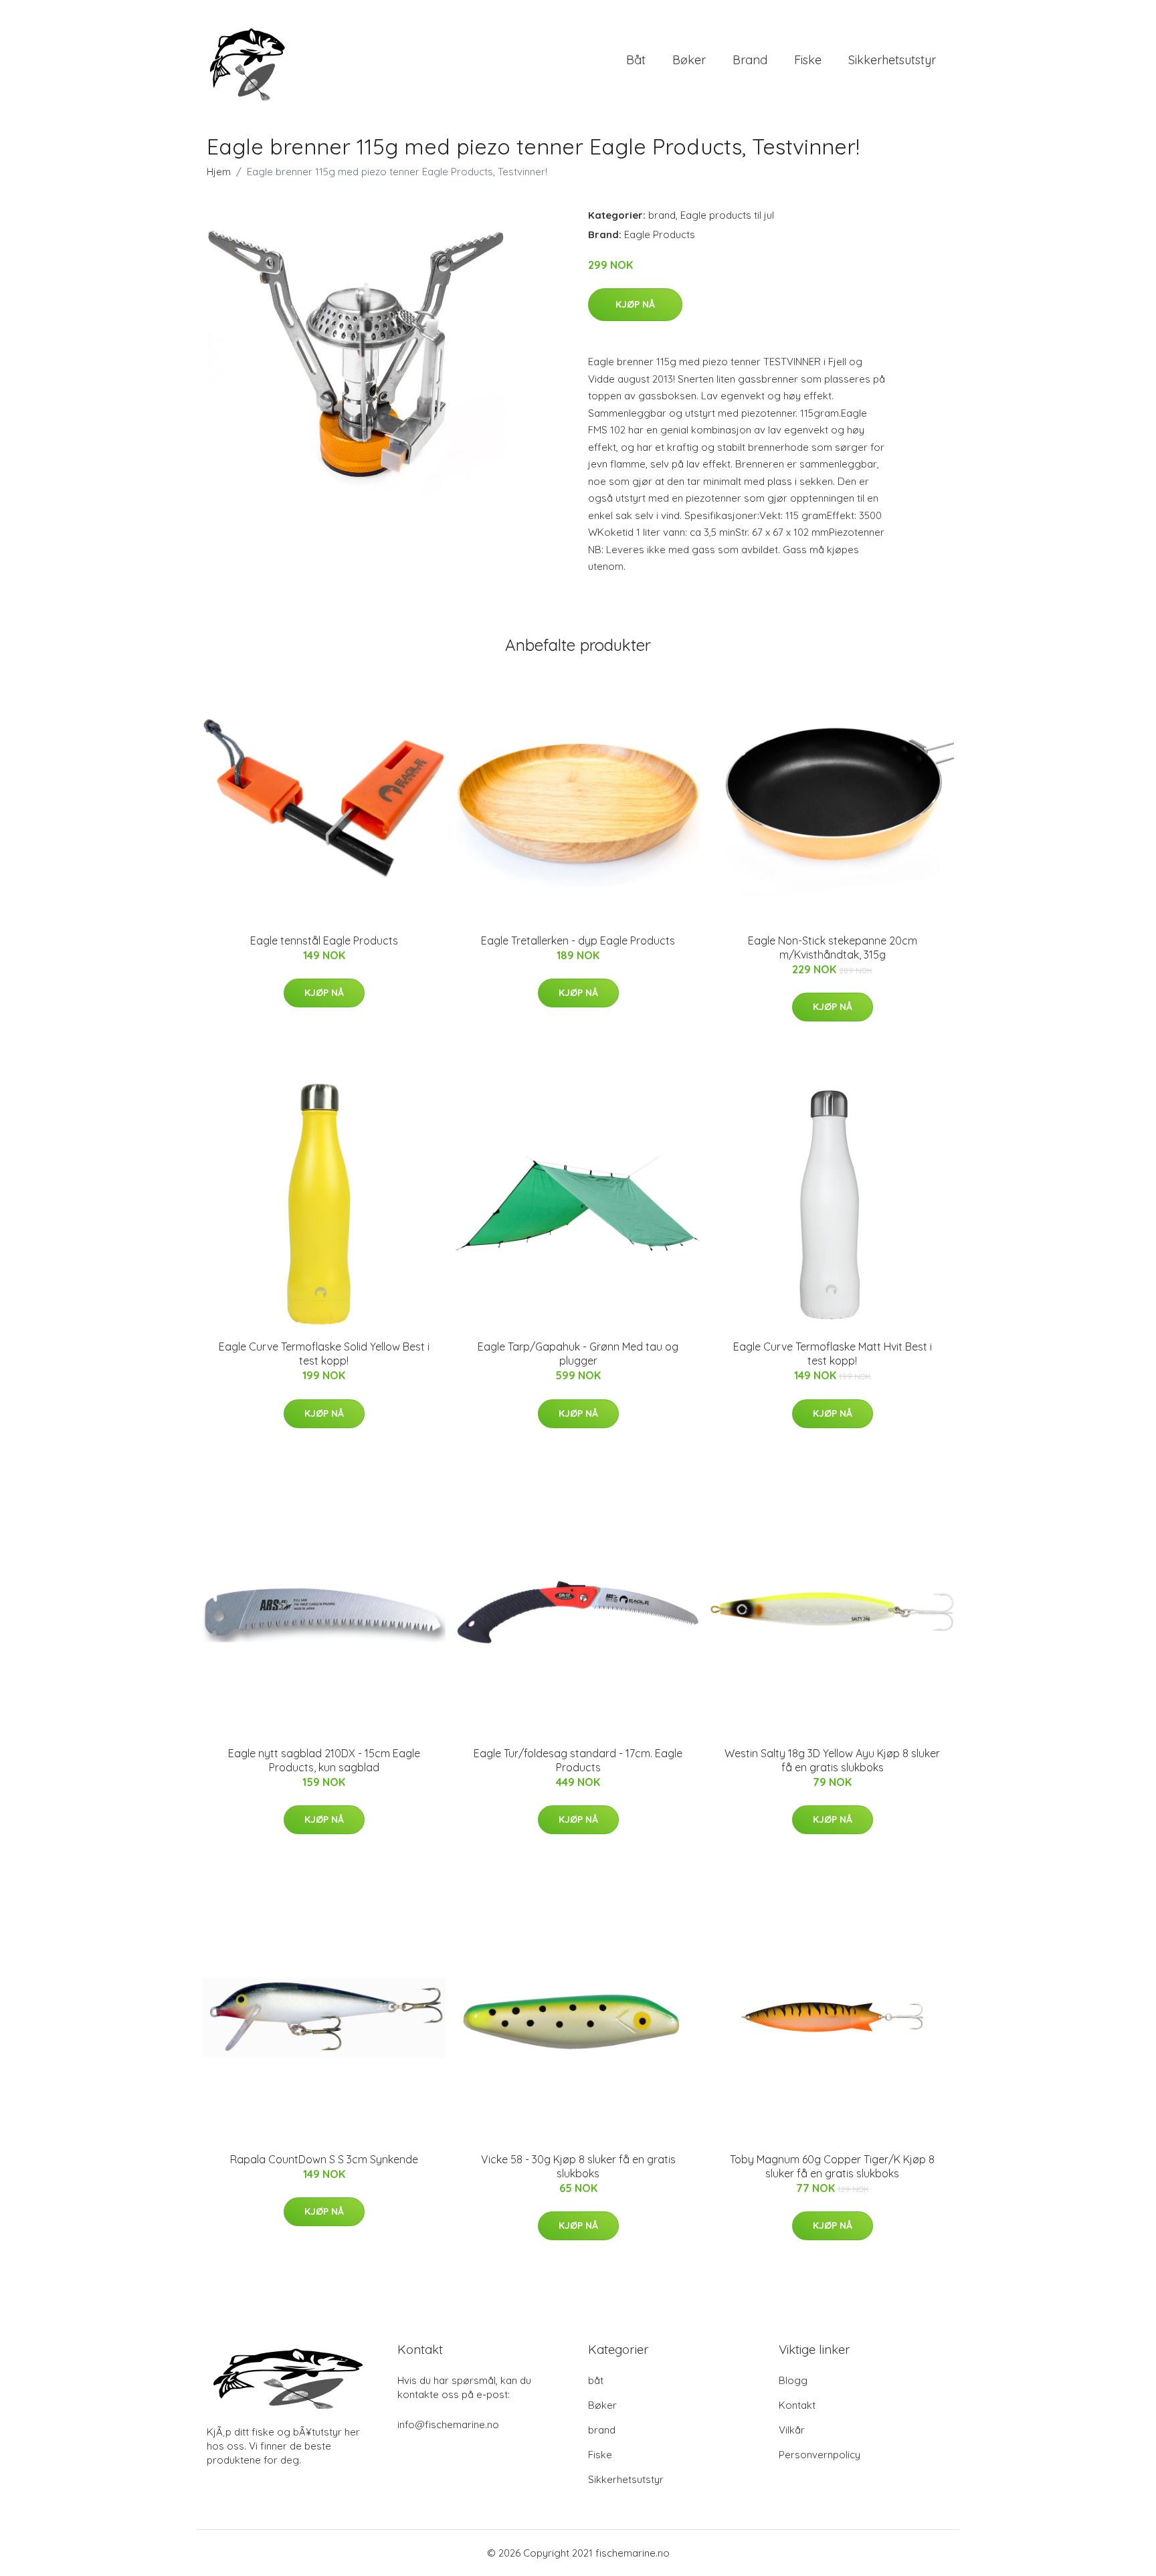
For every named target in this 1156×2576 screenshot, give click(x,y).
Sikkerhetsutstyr (892, 60)
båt (636, 60)
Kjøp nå (635, 304)
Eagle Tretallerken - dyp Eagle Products (578, 940)
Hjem (219, 172)
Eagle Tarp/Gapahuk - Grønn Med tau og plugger (578, 1354)
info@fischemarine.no (448, 2424)
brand (750, 60)
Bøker (689, 60)
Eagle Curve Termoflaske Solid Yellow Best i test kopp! (324, 1354)
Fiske (808, 60)
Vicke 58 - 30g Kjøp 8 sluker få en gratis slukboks (578, 2166)
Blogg (793, 2380)
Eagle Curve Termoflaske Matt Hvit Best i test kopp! (833, 1354)
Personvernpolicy (820, 2455)
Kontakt (797, 2405)
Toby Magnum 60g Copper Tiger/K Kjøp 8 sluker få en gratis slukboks (832, 2166)
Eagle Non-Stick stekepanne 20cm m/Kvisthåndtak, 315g (833, 948)
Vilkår (792, 2430)
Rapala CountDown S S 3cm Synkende (324, 2159)
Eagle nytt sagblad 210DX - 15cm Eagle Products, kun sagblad (324, 1760)
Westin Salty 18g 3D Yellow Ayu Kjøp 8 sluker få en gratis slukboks (832, 1760)
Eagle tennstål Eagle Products (324, 940)
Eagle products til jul (727, 215)
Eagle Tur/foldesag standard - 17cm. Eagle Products (578, 1760)
